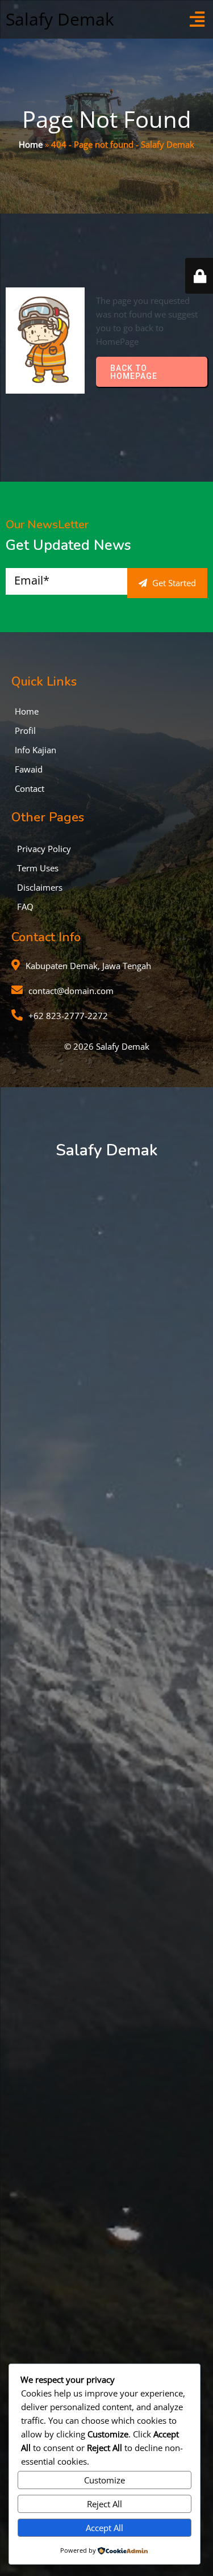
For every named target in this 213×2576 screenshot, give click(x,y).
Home (31, 144)
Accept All (105, 2528)
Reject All (105, 2504)
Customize (105, 2480)
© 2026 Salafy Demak (107, 1046)
